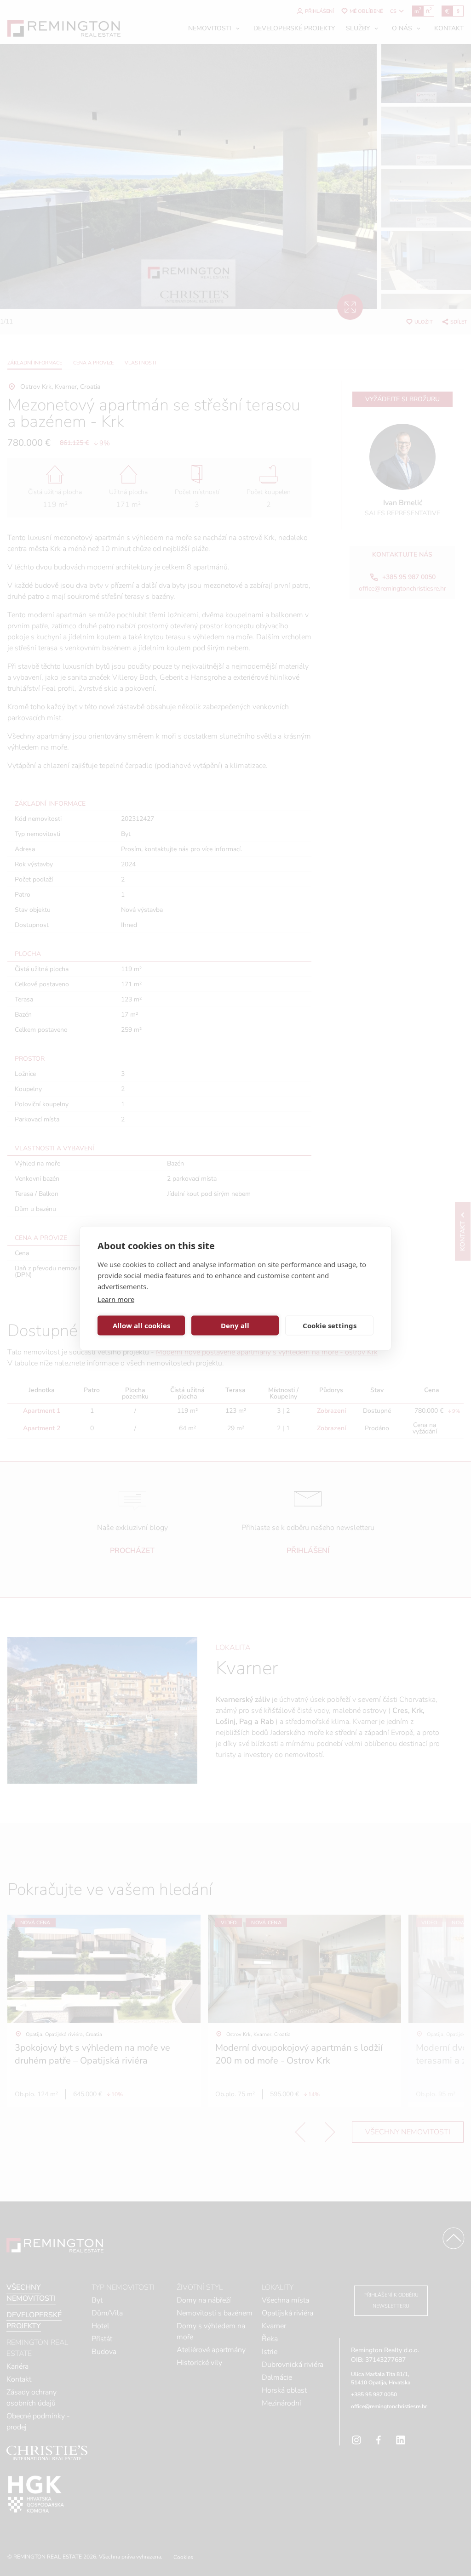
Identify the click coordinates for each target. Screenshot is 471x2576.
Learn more (116, 1299)
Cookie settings (330, 1325)
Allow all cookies (141, 1325)
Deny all (235, 1325)
